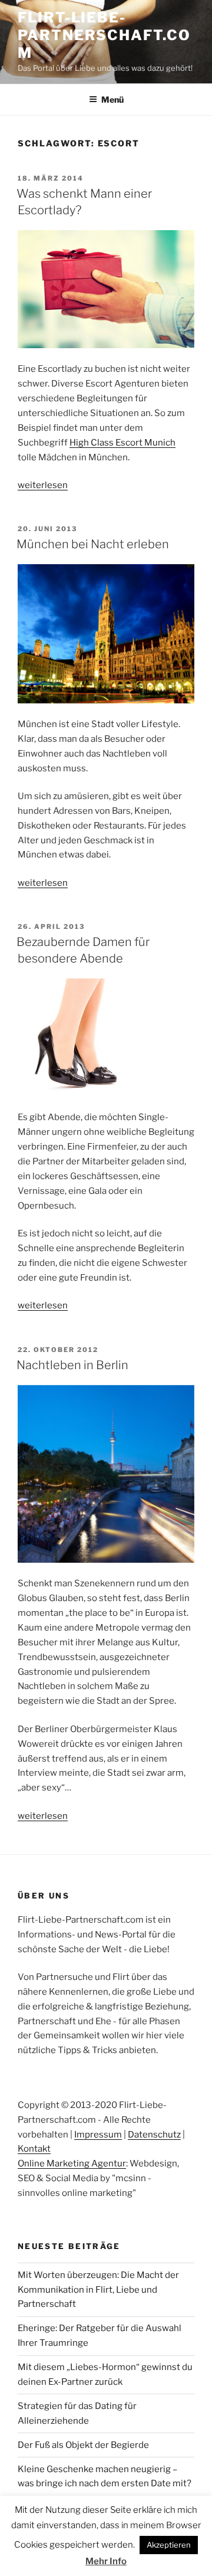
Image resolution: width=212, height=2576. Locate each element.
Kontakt (34, 2149)
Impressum (98, 2135)
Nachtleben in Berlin (72, 1365)
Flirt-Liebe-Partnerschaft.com (104, 35)
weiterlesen (43, 485)
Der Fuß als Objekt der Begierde (83, 2445)
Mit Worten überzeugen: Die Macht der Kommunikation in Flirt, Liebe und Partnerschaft (98, 2290)
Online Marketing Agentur (72, 2163)
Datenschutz (154, 2135)
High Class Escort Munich (122, 443)
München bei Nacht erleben (93, 544)
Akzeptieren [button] (169, 2545)
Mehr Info (106, 2561)
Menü (112, 99)
